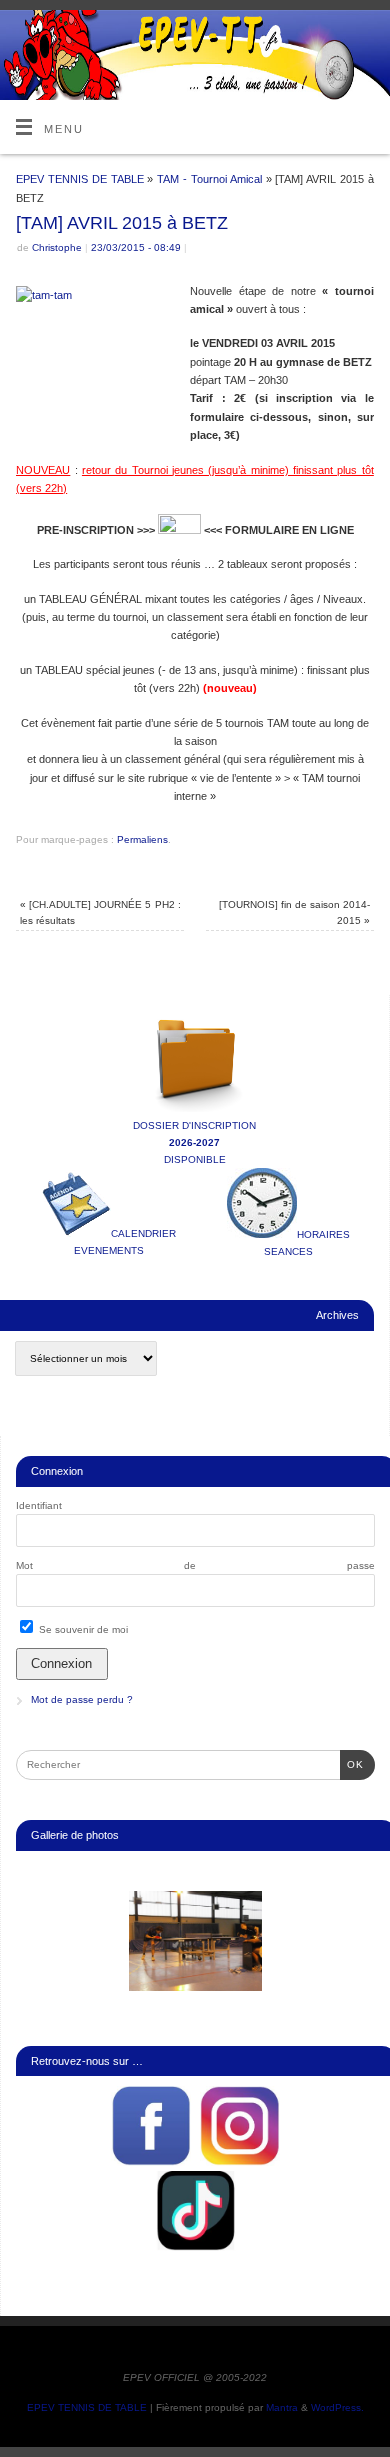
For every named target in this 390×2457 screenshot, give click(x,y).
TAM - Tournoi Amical (209, 179)
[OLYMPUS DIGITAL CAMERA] (196, 1941)
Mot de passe (195, 1565)
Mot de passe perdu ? (82, 1699)
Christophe (57, 247)
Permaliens (142, 839)
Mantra (282, 2407)
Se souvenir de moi (82, 1629)
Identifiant (39, 1505)
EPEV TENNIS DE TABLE (79, 179)
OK (352, 1764)
